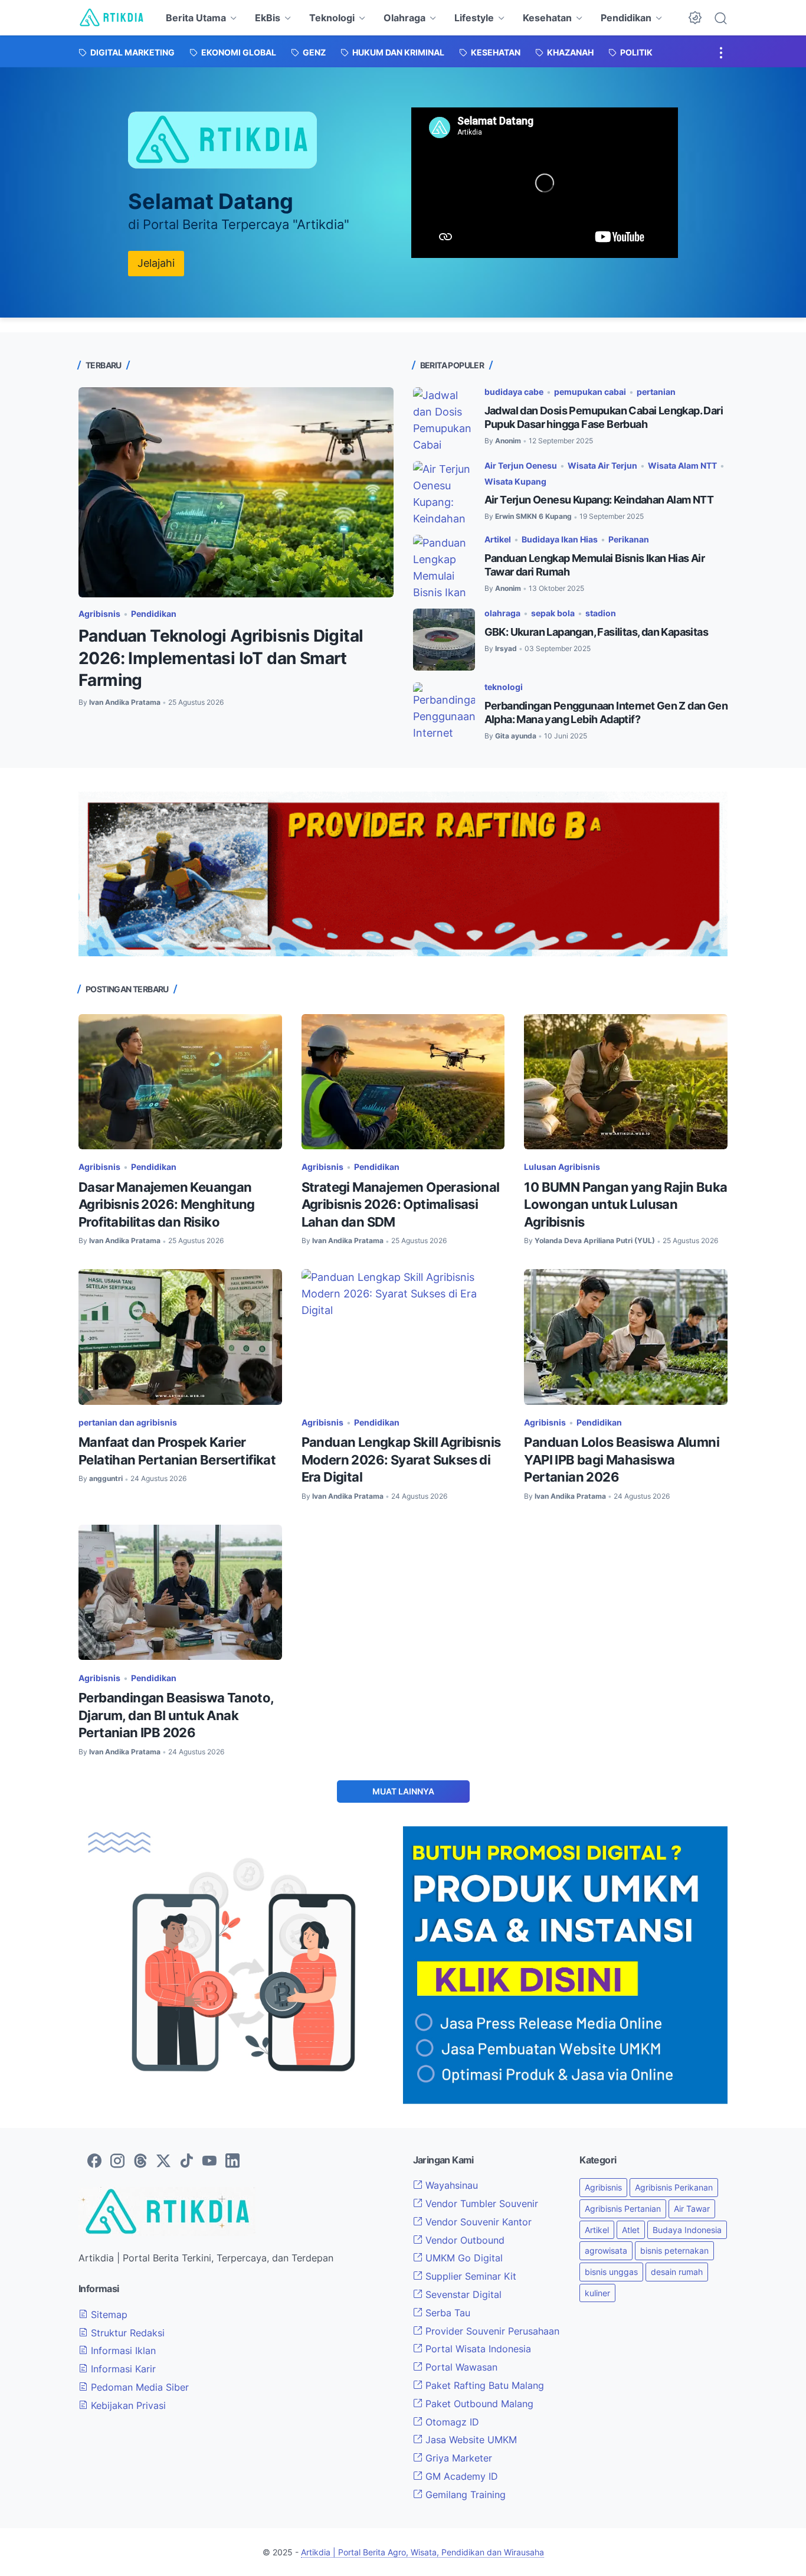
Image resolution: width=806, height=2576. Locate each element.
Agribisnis (99, 614)
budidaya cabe (514, 392)
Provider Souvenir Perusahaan (491, 2331)
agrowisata (606, 2250)
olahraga (502, 613)
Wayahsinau (450, 2185)
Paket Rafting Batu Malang (483, 2385)
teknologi (504, 687)
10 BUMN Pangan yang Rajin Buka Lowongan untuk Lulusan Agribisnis (625, 1204)
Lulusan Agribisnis (562, 1167)
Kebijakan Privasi (127, 2405)
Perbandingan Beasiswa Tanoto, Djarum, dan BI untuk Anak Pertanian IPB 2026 (176, 1715)
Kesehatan (547, 18)
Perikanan (629, 539)
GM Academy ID (460, 2476)
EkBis (268, 18)
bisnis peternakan (674, 2250)
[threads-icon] (140, 2162)
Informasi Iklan (122, 2351)
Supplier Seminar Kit (469, 2276)
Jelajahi (156, 263)
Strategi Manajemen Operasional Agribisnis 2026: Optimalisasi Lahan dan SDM (401, 1204)
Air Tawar (692, 2209)
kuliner (597, 2293)
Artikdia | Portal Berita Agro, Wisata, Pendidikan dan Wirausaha (422, 2552)
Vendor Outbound (463, 2240)
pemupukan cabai (590, 392)
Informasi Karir (122, 2369)
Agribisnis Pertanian (623, 2209)
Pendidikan (626, 18)
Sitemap (108, 2315)
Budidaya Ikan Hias (560, 539)
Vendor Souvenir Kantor (477, 2222)
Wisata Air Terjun (602, 465)
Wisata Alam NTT (682, 465)
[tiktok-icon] (186, 2162)
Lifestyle (474, 18)
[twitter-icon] (163, 2162)
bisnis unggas (611, 2272)
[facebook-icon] (94, 2162)
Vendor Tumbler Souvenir (480, 2204)
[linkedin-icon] (232, 2162)
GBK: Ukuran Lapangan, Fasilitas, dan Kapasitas (596, 632)
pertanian (656, 392)
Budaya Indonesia (687, 2230)
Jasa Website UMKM (470, 2440)
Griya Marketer (457, 2458)
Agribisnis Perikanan (674, 2187)
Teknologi (332, 18)
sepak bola (553, 613)
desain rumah (677, 2272)
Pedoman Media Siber (138, 2387)
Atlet (631, 2230)
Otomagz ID (451, 2422)
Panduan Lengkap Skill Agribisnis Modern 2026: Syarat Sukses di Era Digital (401, 1459)
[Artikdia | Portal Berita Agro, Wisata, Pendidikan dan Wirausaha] (112, 18)
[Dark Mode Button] (695, 18)
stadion (601, 613)
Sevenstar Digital (462, 2294)
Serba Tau (446, 2313)
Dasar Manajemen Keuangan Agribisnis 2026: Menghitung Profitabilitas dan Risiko (167, 1204)
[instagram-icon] (117, 2162)
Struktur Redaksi (126, 2333)
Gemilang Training (464, 2495)
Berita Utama (196, 18)
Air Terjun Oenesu (521, 465)
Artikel (498, 539)
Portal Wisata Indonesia (477, 2349)
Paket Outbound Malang (478, 2404)
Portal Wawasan (460, 2367)
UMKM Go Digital (463, 2258)
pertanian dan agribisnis (128, 1422)
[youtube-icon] (209, 2162)
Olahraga (404, 18)
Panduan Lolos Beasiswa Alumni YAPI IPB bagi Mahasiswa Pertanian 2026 (622, 1459)
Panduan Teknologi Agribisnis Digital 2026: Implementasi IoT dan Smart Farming (221, 658)
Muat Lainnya (403, 1791)
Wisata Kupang (515, 481)
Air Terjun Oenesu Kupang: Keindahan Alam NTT (599, 500)
